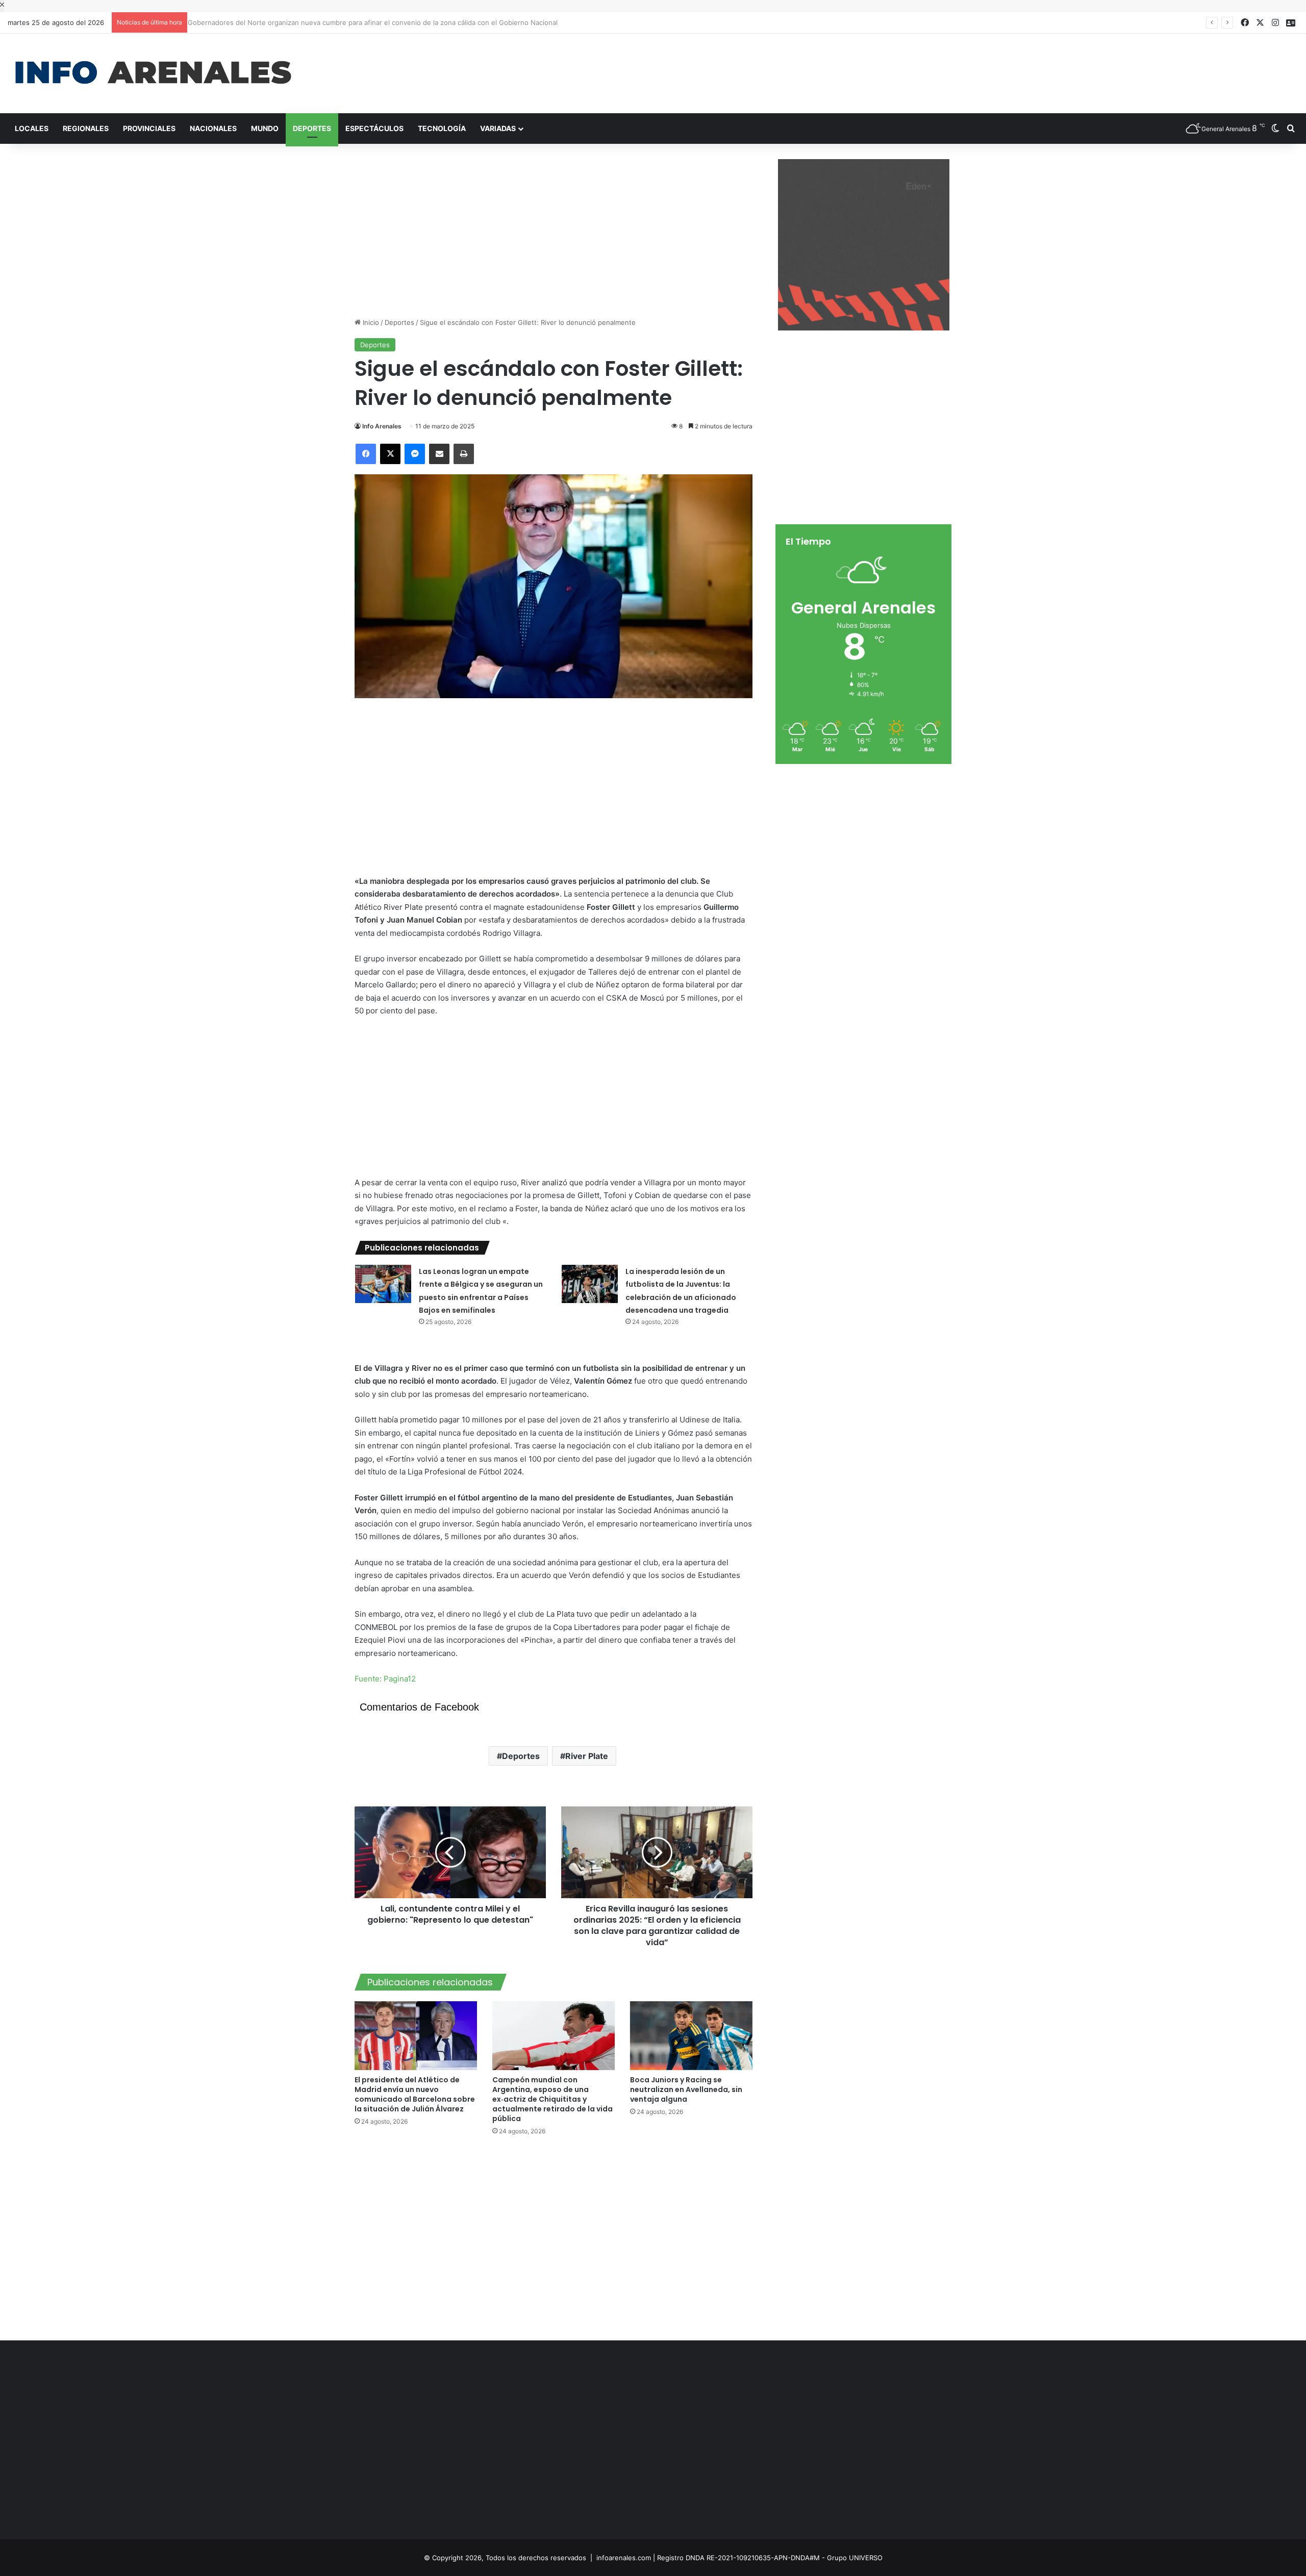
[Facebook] (366, 454)
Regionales (86, 128)
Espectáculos (374, 128)
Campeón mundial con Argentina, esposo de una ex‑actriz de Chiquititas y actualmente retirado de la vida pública (552, 2099)
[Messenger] (415, 454)
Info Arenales (382, 426)
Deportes (312, 128)
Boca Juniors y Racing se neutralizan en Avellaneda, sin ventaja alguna (686, 2089)
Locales (32, 128)
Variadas (498, 128)
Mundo (265, 128)
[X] (390, 454)
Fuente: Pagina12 (385, 1679)
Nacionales (213, 128)
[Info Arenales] (153, 73)
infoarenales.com (624, 2558)
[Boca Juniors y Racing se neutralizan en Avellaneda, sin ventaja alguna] (691, 2036)
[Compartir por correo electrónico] (439, 454)
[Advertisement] (871, 67)
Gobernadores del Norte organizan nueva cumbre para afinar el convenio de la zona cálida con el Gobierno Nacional (367, 22)
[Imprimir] (464, 454)
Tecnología (442, 128)
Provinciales (149, 128)
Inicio (370, 322)
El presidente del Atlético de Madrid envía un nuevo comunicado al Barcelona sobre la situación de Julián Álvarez (415, 2094)
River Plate (587, 1756)
